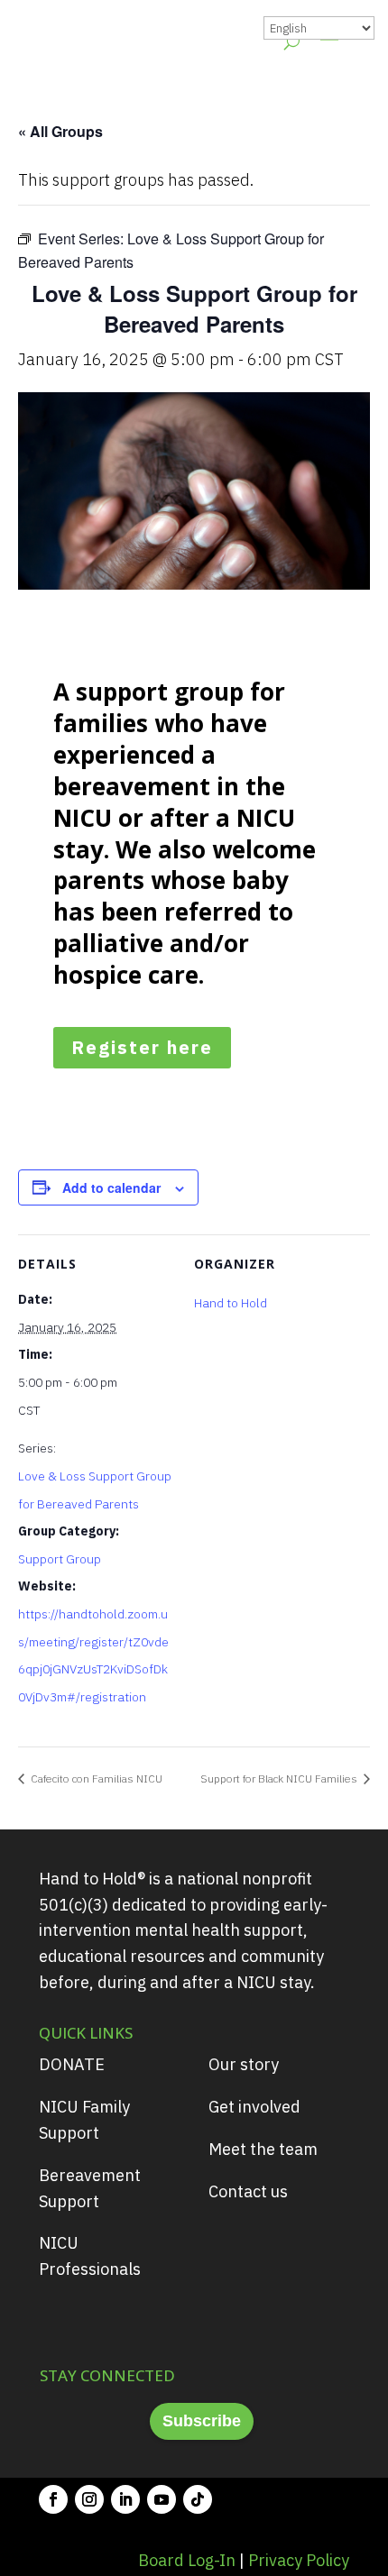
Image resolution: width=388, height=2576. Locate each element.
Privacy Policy (299, 2560)
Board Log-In (187, 2560)
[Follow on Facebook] (53, 2499)
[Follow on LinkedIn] (125, 2499)
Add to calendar (111, 1187)
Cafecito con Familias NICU (95, 1778)
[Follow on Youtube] (162, 2499)
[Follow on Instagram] (89, 2499)
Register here (142, 1047)
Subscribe (202, 2421)
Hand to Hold (231, 1303)
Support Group (60, 1559)
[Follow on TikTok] (198, 2499)
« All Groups (60, 131)
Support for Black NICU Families (280, 1778)
